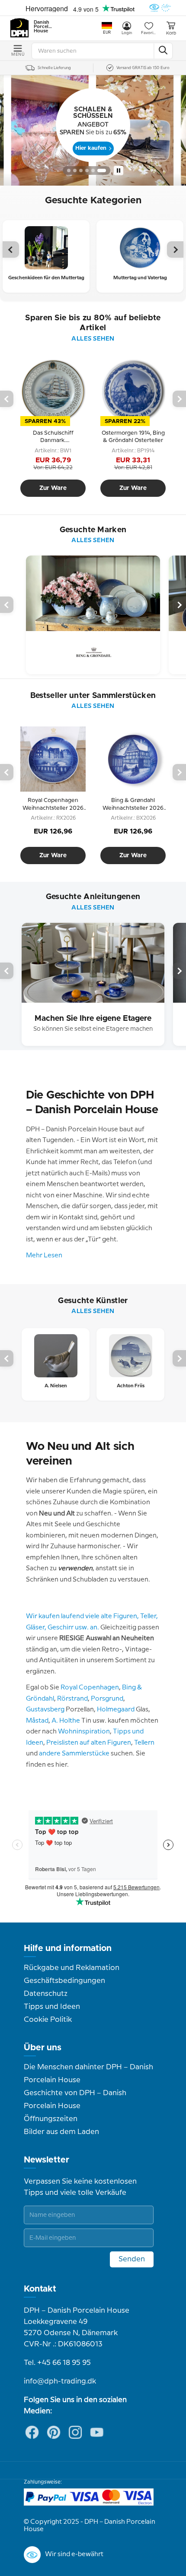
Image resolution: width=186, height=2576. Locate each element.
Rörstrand (72, 1699)
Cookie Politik (48, 2020)
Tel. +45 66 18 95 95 (57, 2363)
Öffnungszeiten (51, 2119)
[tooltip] (53, 437)
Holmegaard (116, 1710)
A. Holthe (66, 1721)
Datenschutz (46, 1994)
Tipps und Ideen (52, 2007)
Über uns (43, 2048)
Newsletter (46, 2160)
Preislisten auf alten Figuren (89, 1743)
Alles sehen (93, 339)
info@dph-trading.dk (60, 2381)
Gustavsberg (45, 1710)
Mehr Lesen (44, 1256)
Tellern (144, 1743)
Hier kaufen (91, 148)
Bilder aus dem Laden (61, 2132)
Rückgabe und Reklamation (72, 1968)
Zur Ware (53, 488)
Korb (171, 33)
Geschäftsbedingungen (64, 1981)
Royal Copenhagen (90, 1688)
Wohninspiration (84, 1732)
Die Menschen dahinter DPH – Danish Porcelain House (88, 2074)
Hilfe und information (68, 1948)
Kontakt (40, 2289)
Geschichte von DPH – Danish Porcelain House (75, 2099)
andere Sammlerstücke (74, 1754)
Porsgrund (107, 1699)
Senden (132, 2259)
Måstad (37, 1721)
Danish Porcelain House (43, 27)
